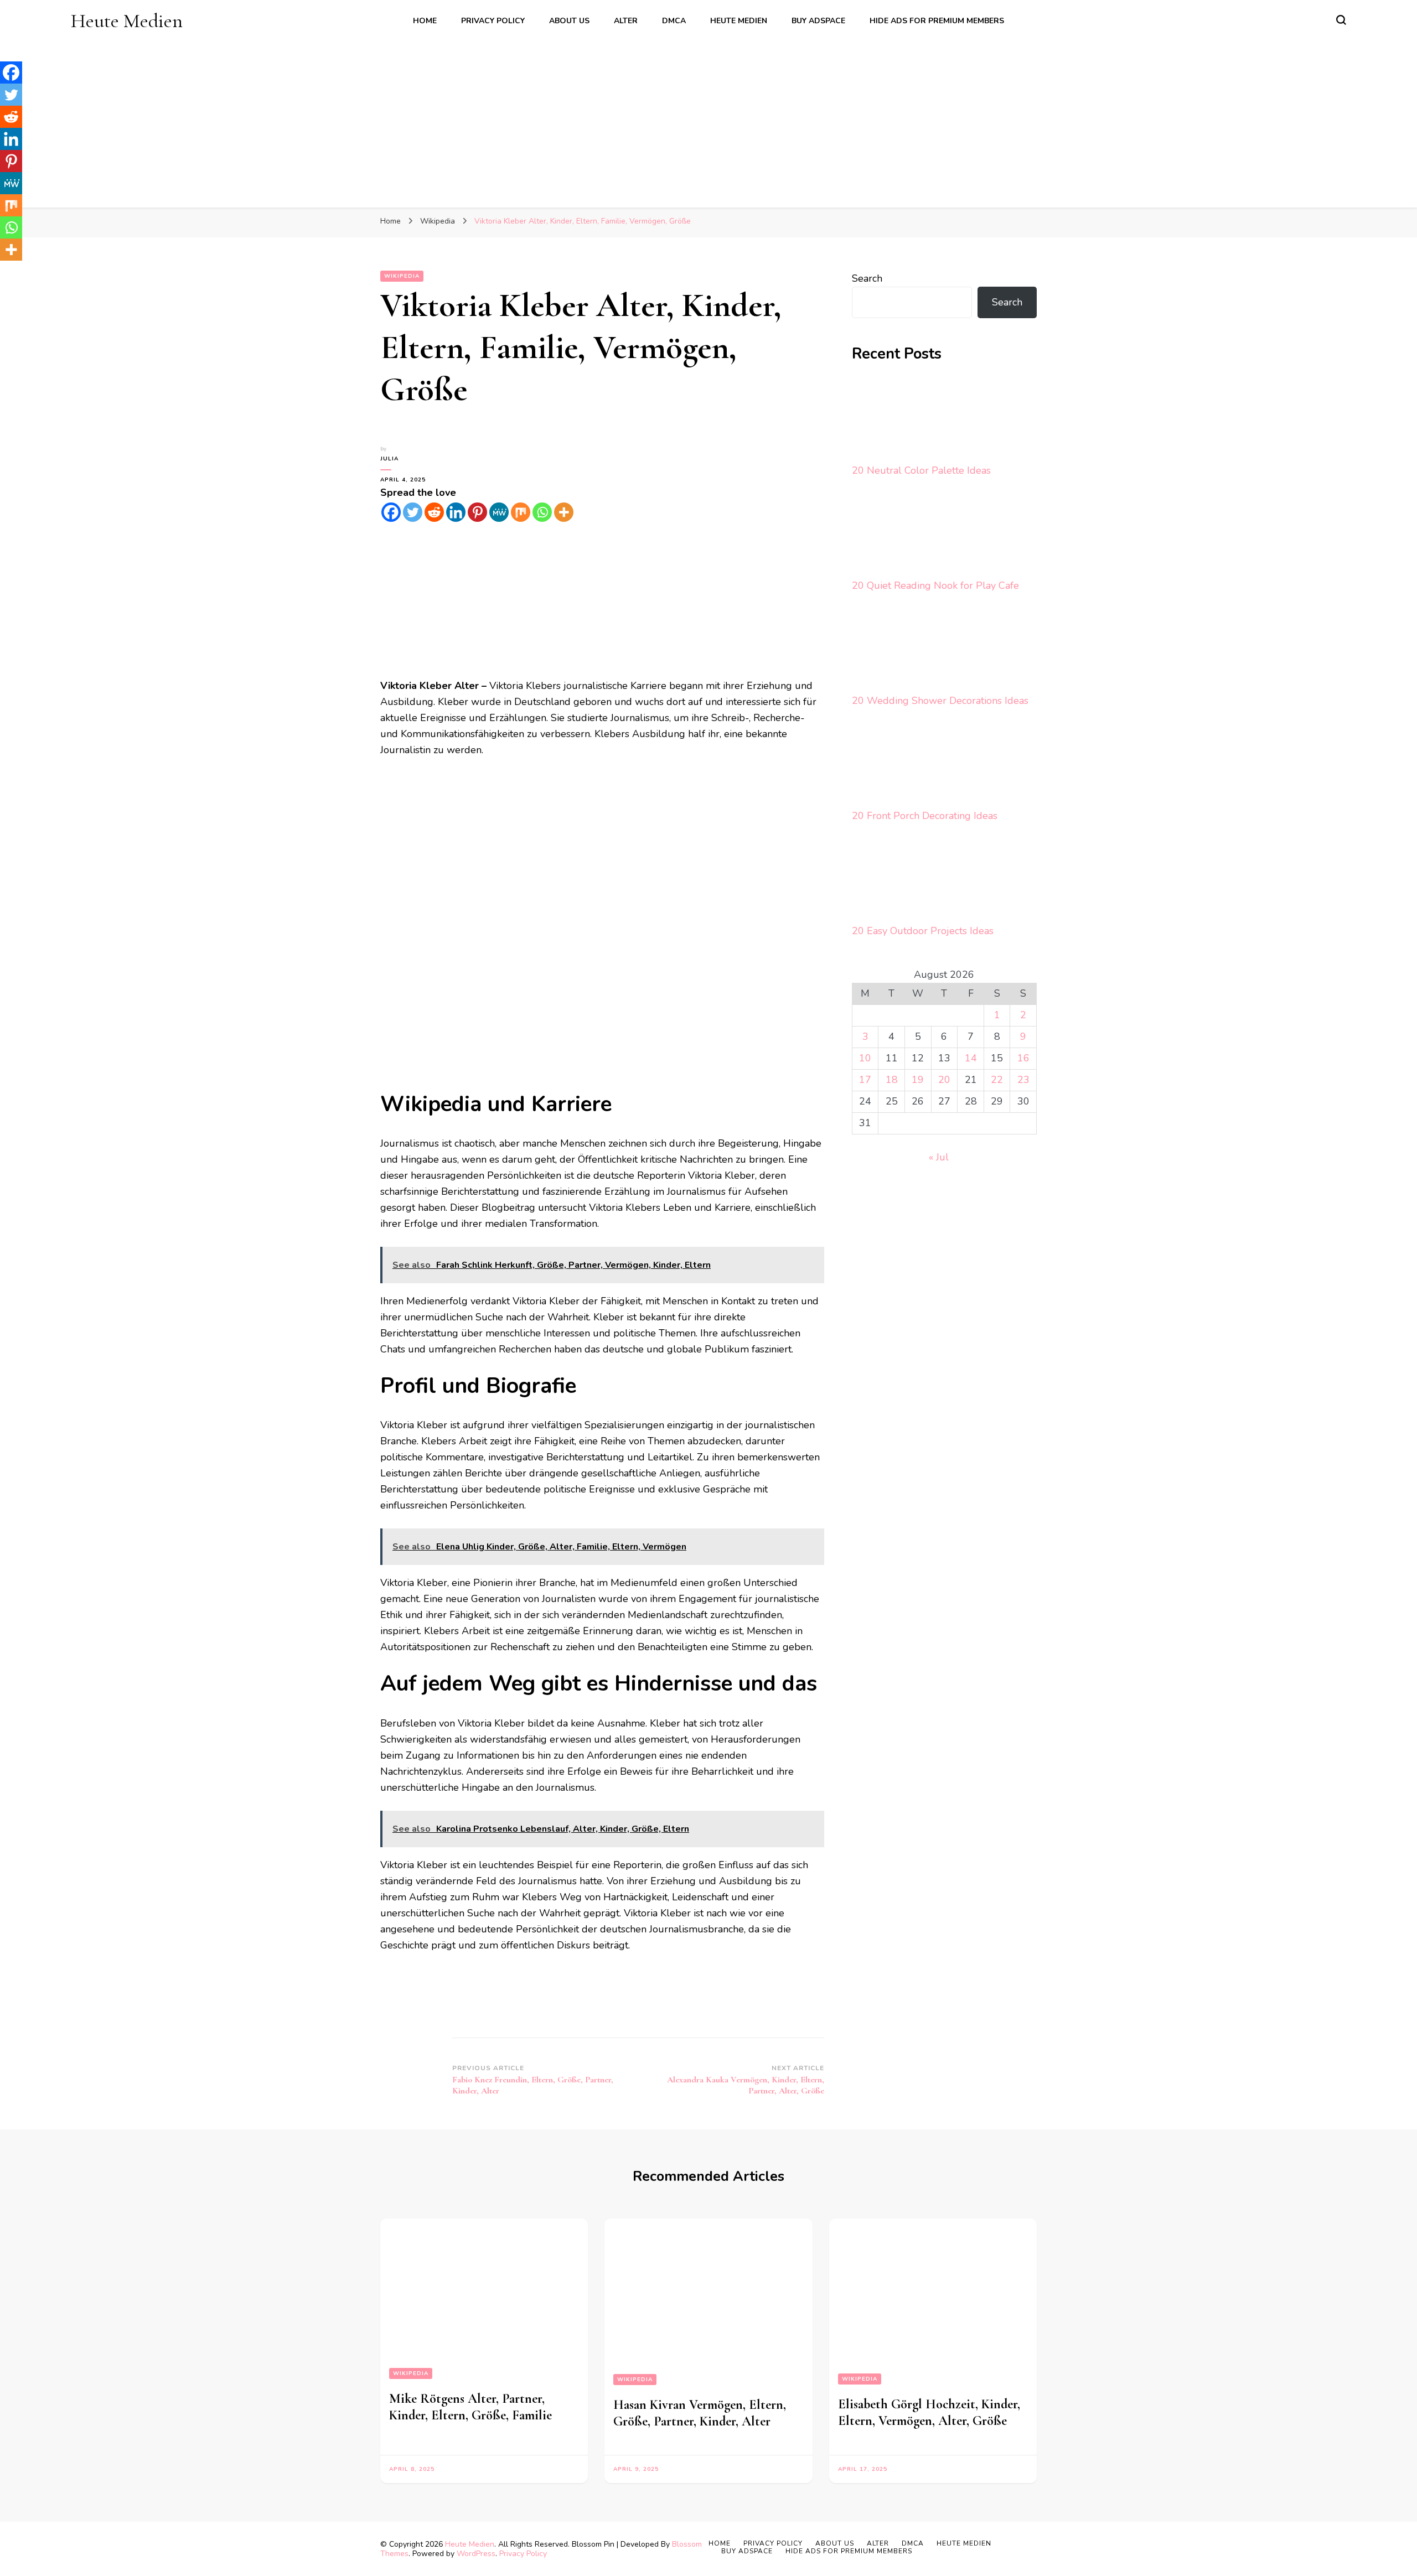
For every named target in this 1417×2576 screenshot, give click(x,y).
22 (997, 1080)
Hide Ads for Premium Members (937, 21)
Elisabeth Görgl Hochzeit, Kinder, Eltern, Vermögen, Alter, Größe (929, 2412)
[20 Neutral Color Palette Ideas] (893, 419)
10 (865, 1058)
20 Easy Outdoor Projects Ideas (923, 931)
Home (425, 21)
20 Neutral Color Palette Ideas (921, 470)
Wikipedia (402, 276)
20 (944, 1080)
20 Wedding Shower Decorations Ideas (940, 701)
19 (918, 1080)
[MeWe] (499, 512)
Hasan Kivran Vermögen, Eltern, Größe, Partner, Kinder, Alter (700, 2413)
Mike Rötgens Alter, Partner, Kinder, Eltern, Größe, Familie (470, 2407)
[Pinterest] (477, 512)
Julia (389, 459)
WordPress (476, 2554)
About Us (569, 21)
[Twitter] (413, 512)
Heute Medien (127, 21)
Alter (626, 21)
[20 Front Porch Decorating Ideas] (893, 764)
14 (971, 1058)
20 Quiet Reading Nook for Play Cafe (935, 585)
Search (867, 278)
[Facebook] (391, 512)
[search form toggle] (1341, 20)
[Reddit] (434, 512)
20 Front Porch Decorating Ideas (925, 816)
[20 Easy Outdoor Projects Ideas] (893, 879)
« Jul (939, 1157)
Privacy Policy (493, 21)
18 (892, 1080)
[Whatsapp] (542, 512)
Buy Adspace (818, 21)
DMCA (674, 21)
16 (1023, 1058)
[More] (564, 512)
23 (1023, 1080)
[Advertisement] (708, 116)
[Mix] (521, 512)
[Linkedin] (456, 512)
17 (865, 1080)
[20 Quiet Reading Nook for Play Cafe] (893, 534)
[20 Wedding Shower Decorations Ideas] (893, 649)
